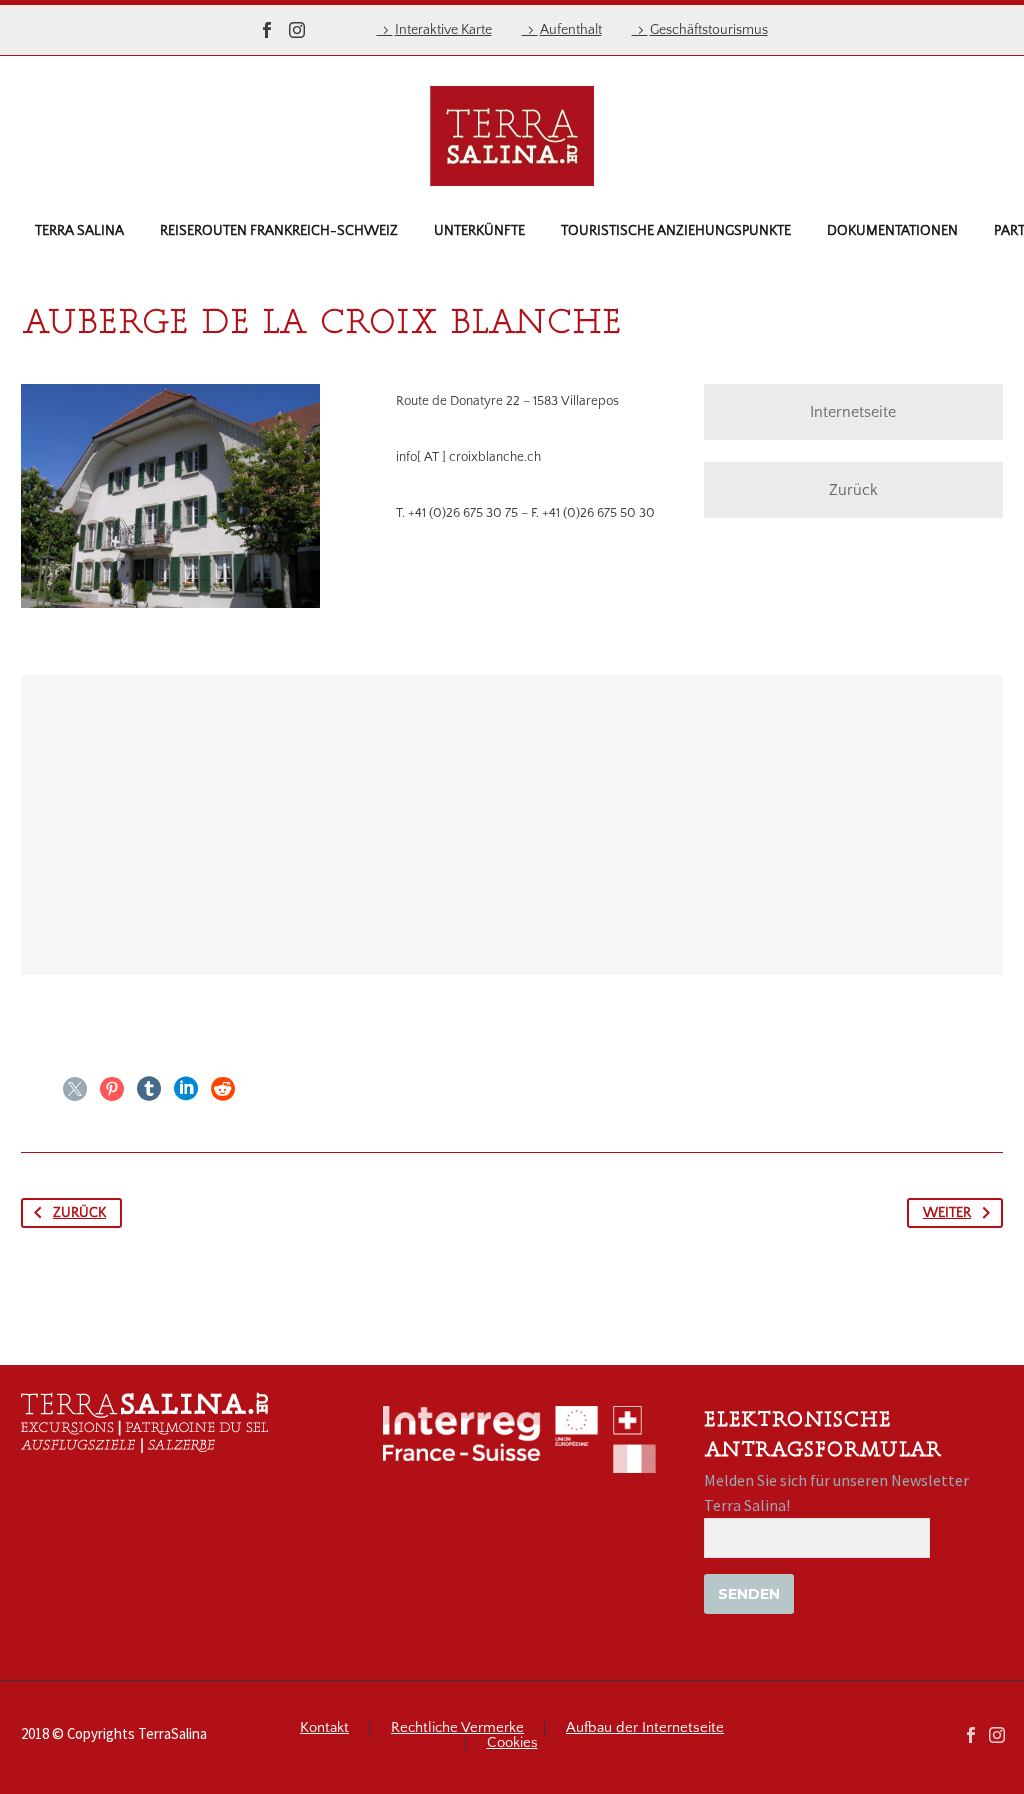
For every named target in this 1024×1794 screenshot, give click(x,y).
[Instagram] (297, 30)
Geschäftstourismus (709, 30)
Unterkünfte (479, 231)
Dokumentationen (892, 231)
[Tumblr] (149, 1089)
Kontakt (324, 1728)
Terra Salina (79, 231)
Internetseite (853, 412)
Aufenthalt (571, 30)
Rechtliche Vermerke (457, 1728)
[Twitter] (75, 1089)
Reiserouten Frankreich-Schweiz (279, 231)
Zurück (853, 490)
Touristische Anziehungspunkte (676, 231)
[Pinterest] (112, 1089)
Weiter (947, 1213)
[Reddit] (223, 1089)
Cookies (512, 1743)
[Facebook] (267, 30)
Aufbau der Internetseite (645, 1728)
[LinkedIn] (186, 1089)
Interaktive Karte (443, 30)
